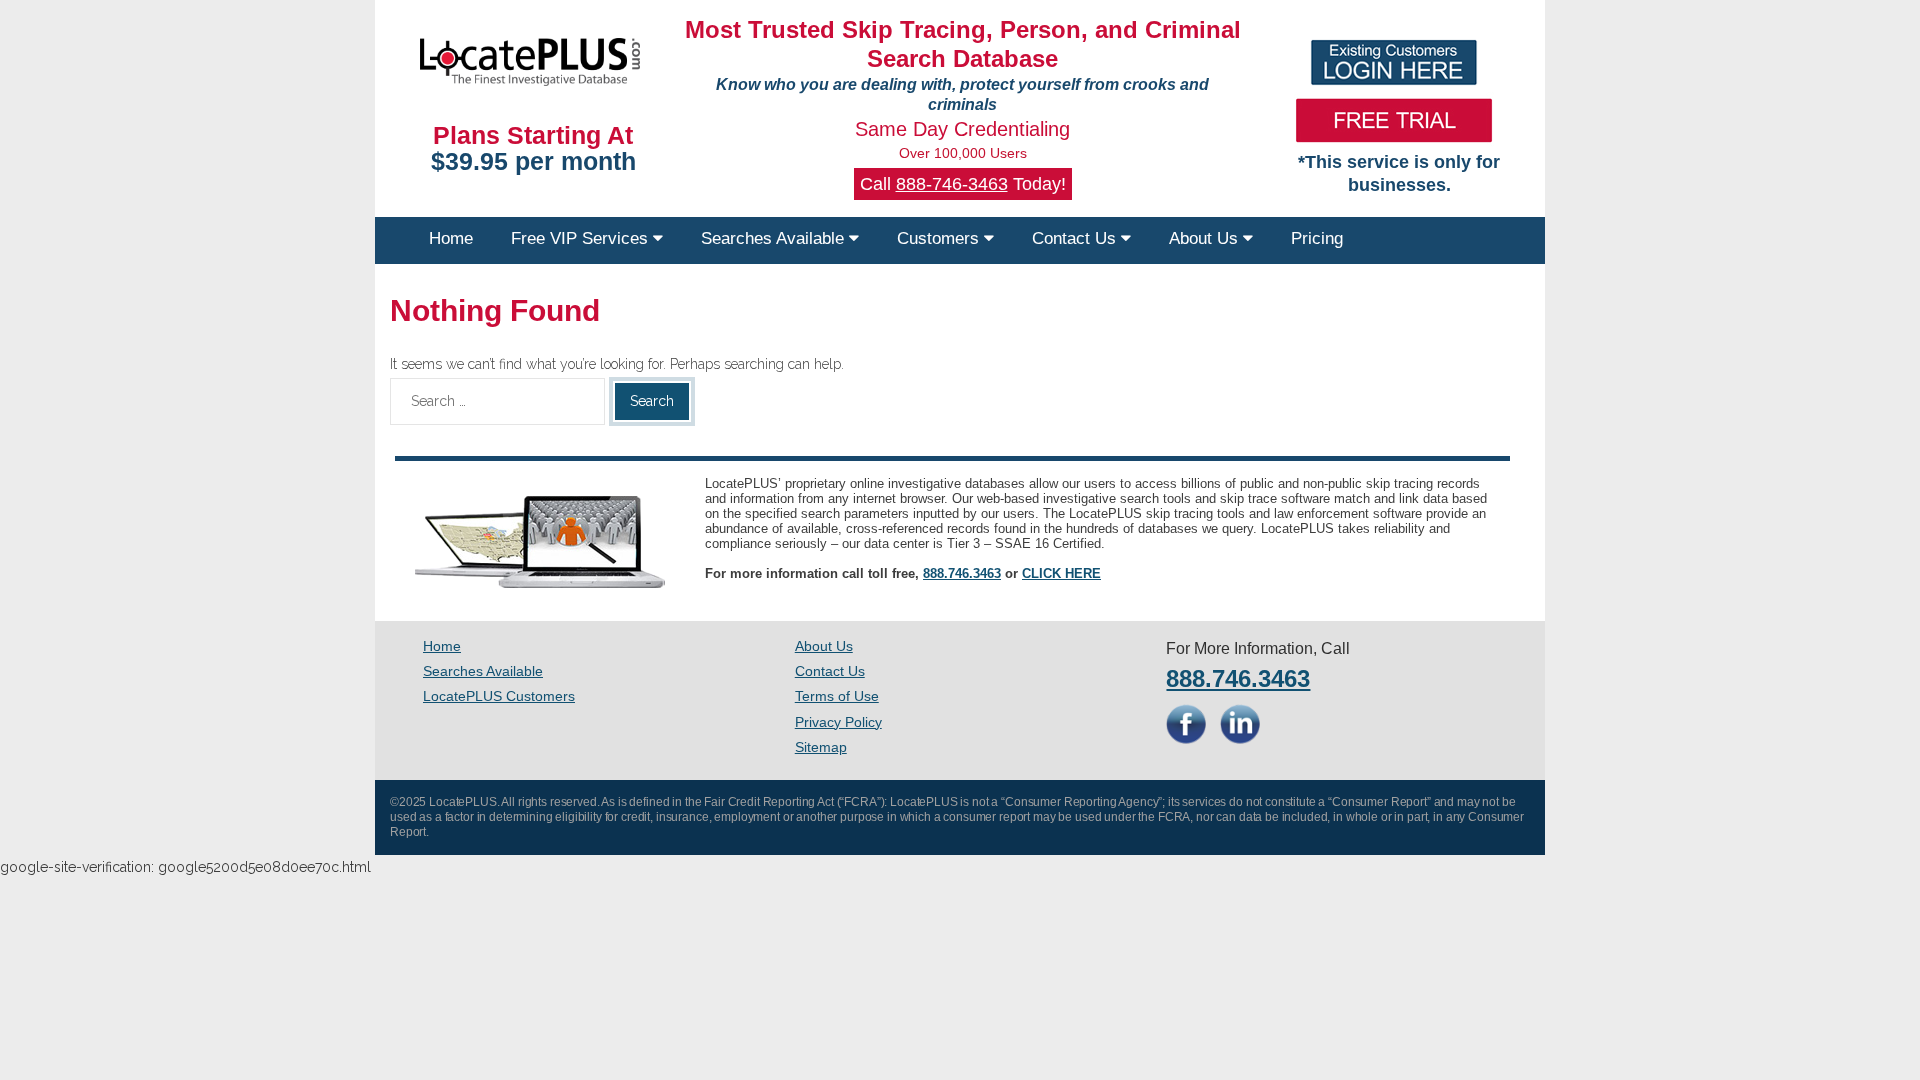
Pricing (1317, 238)
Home (451, 238)
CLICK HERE (1061, 573)
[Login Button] (1394, 62)
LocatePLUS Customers (499, 696)
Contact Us (1076, 238)
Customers (940, 238)
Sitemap (821, 747)
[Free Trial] (1394, 120)
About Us (1206, 238)
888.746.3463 (962, 573)
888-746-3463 (952, 184)
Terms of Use (837, 696)
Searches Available (775, 238)
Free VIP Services (582, 238)
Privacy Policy (838, 722)
